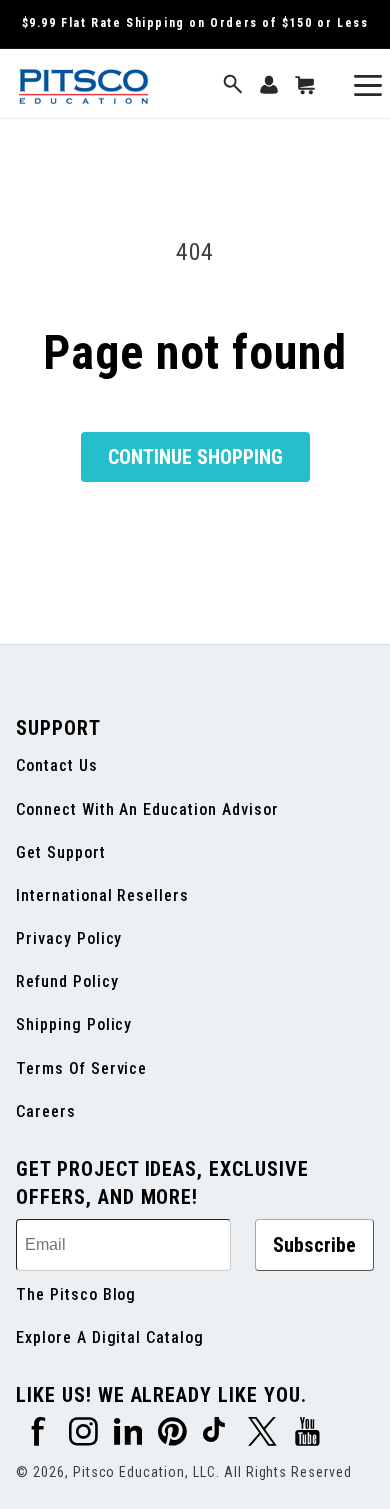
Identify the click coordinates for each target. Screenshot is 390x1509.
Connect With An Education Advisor (147, 809)
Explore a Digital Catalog (110, 1337)
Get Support (61, 852)
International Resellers (102, 895)
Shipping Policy (74, 1024)
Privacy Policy (69, 938)
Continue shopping (195, 457)
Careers (46, 1111)
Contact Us (57, 765)
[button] (233, 85)
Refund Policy (67, 981)
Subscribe (314, 1245)
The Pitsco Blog (76, 1294)
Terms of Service (81, 1068)
